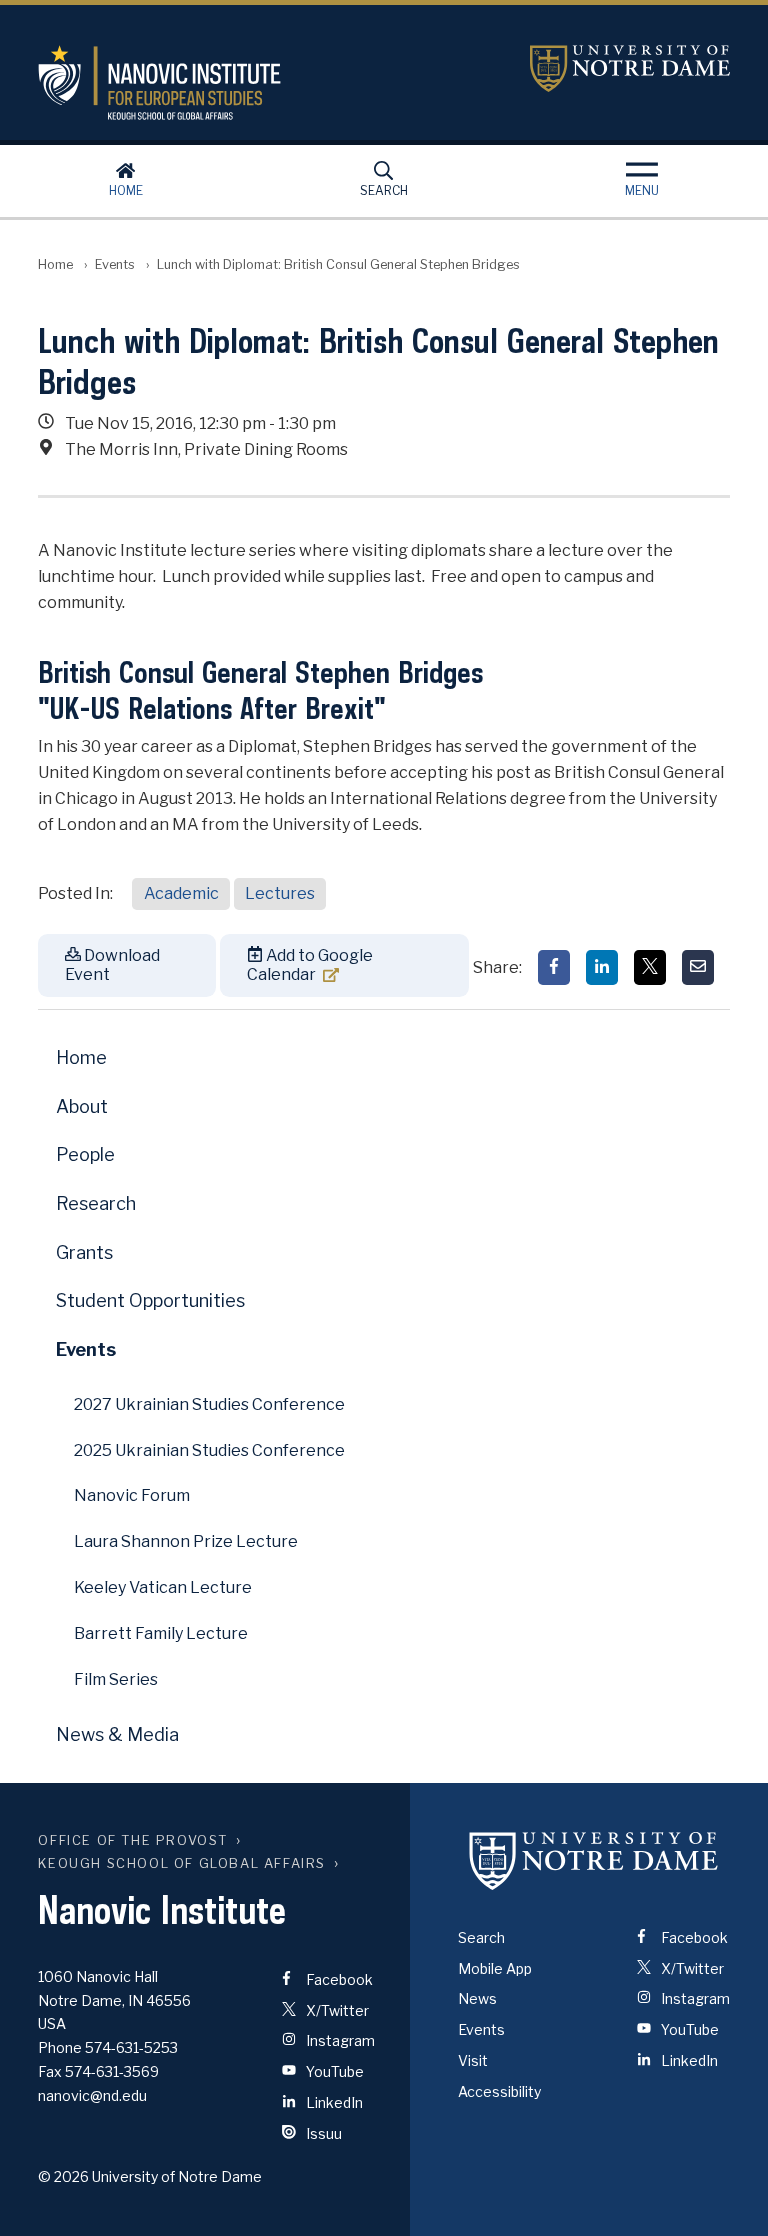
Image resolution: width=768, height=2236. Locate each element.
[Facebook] (554, 967)
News (477, 1998)
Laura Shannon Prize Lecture (186, 1541)
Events (115, 264)
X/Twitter (336, 2010)
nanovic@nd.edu (92, 2095)
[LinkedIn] (602, 967)
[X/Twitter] (650, 967)
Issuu (322, 2133)
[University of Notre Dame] (594, 1861)
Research (96, 1203)
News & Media (117, 1734)
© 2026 (63, 2176)
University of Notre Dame (630, 68)
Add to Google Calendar (310, 965)
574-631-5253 (131, 2047)
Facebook (338, 1979)
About (82, 1106)
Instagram (339, 2040)
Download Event (112, 965)
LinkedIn (333, 2102)
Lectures (280, 893)
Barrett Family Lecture (161, 1633)
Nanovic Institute (268, 82)
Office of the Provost (133, 1840)
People (85, 1154)
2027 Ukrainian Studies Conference (209, 1404)
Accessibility (499, 2091)
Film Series (116, 1679)
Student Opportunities (150, 1300)
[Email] (698, 967)
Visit (473, 2060)
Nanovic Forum (132, 1495)
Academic (181, 893)
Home (126, 190)
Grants (84, 1252)
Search (384, 190)
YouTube (333, 2071)
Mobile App (495, 1968)
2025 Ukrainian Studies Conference (209, 1450)
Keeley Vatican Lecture (163, 1587)
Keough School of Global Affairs (182, 1863)
